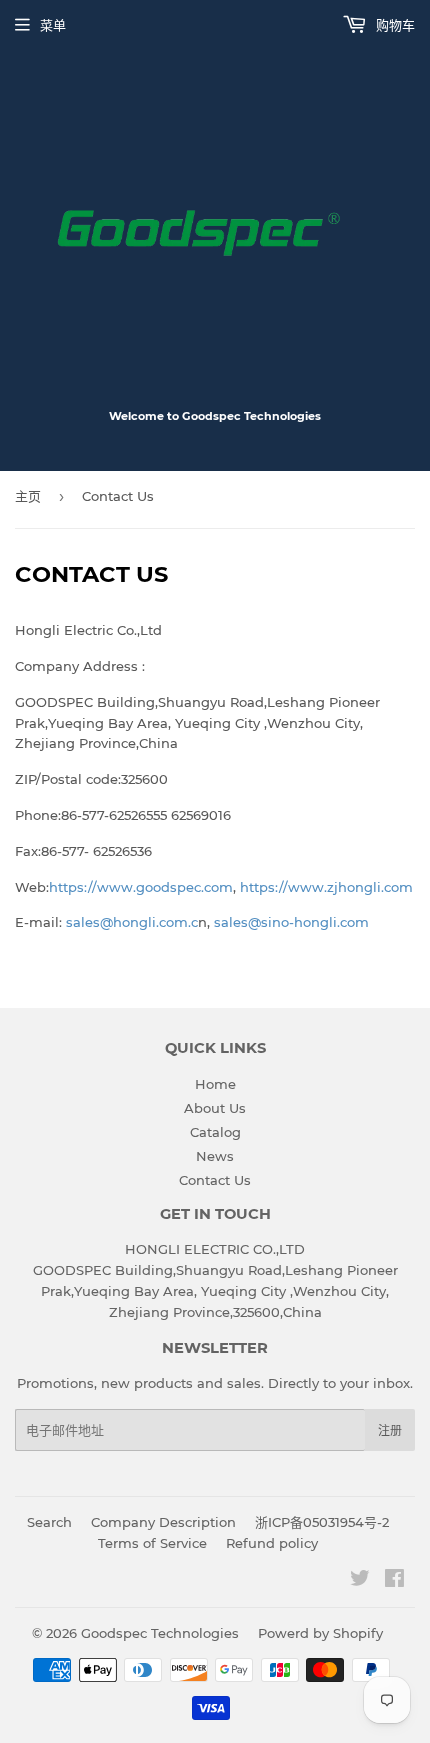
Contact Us (215, 1180)
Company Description (163, 1522)
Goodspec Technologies (160, 1633)
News (215, 1156)
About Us (215, 1108)
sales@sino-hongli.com (291, 922)
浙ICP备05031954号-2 (322, 1522)
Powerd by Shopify (320, 1633)
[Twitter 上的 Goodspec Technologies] (360, 1581)
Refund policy (272, 1543)
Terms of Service (152, 1543)
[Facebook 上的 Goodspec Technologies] (394, 1581)
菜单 (53, 25)
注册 (390, 1430)
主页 (28, 496)
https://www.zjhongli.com (326, 887)
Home (215, 1084)
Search (49, 1522)
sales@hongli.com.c (132, 922)
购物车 (393, 25)
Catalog (215, 1132)
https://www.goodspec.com (141, 887)
